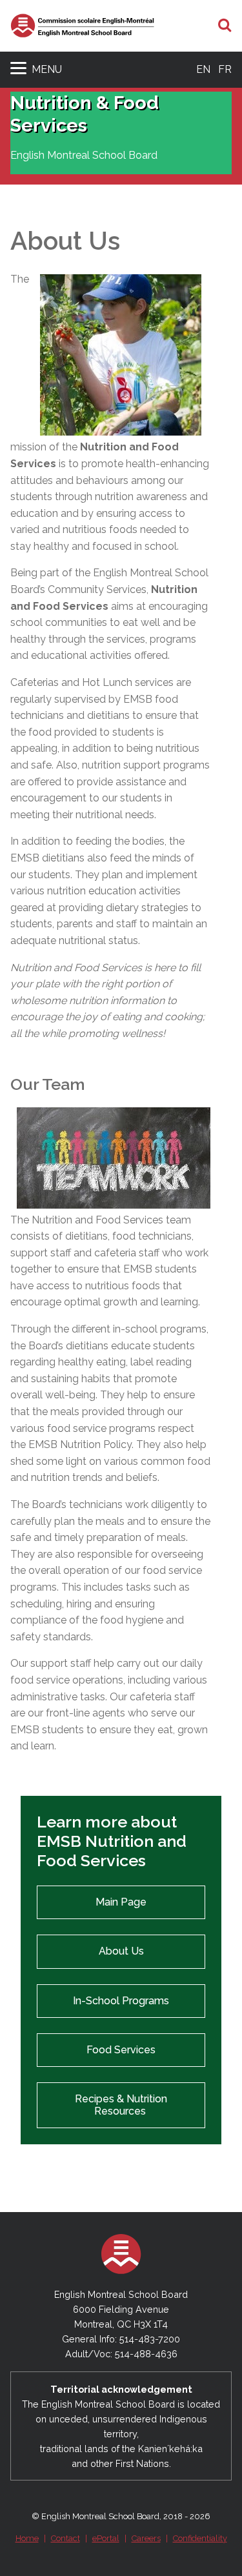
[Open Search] (225, 26)
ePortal (106, 2538)
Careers (146, 2538)
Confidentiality (200, 2538)
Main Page (121, 1902)
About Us (121, 1951)
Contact (66, 2538)
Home (27, 2538)
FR (225, 69)
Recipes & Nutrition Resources (121, 2105)
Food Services (121, 2050)
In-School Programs (121, 2001)
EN (203, 69)
